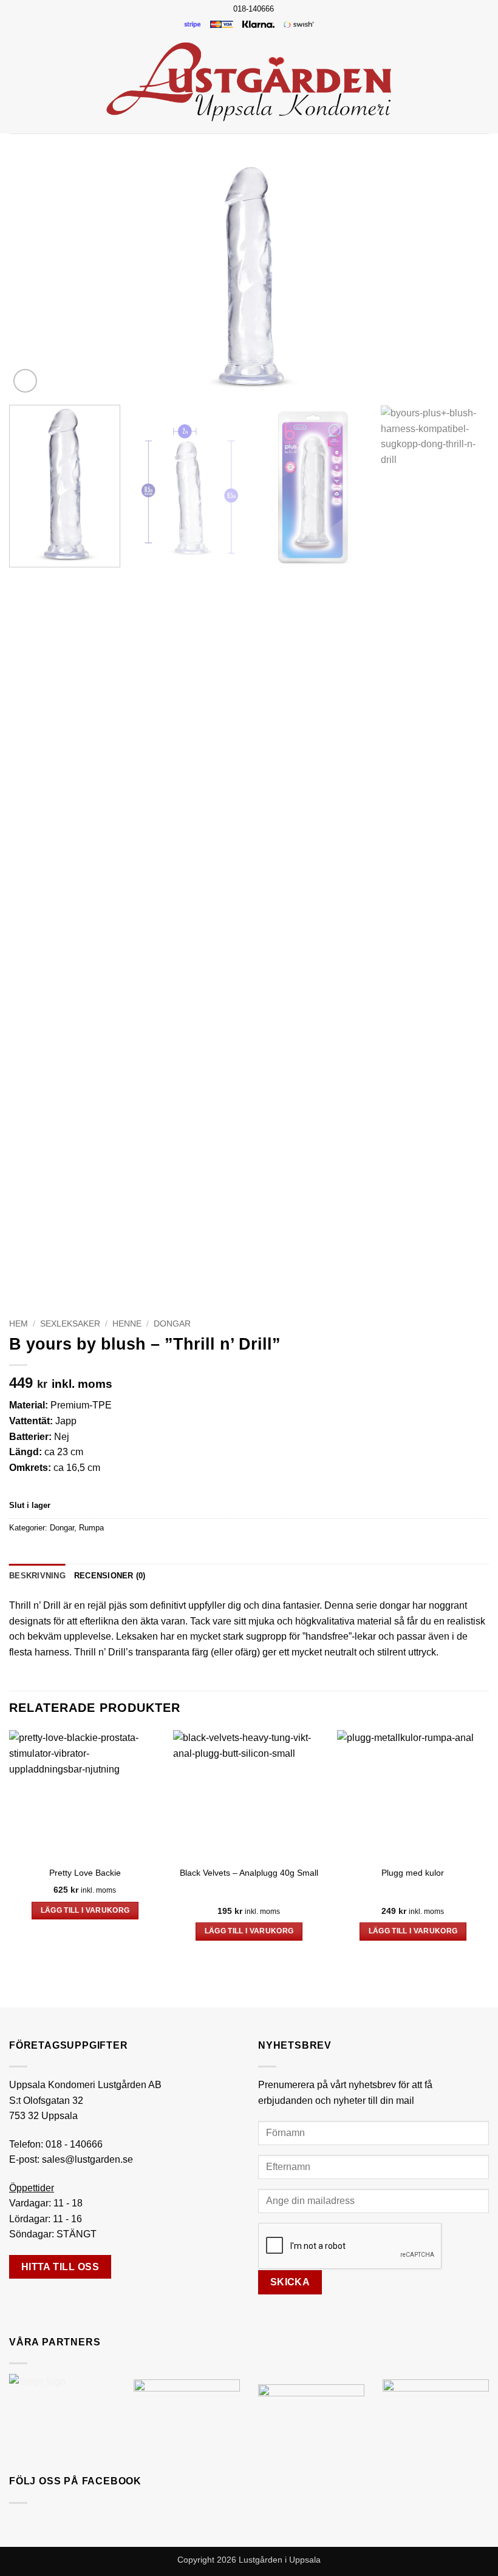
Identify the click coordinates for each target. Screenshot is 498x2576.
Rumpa (91, 1528)
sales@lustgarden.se (87, 2159)
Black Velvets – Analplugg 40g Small (249, 1873)
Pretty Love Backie (85, 1873)
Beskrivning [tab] (37, 1576)
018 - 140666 (74, 2144)
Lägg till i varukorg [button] (85, 1910)
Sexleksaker (70, 1324)
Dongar (172, 1324)
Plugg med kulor (413, 1873)
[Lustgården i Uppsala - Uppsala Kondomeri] (249, 82)
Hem (19, 1324)
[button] (16, 82)
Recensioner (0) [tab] (110, 1576)
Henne (127, 1324)
